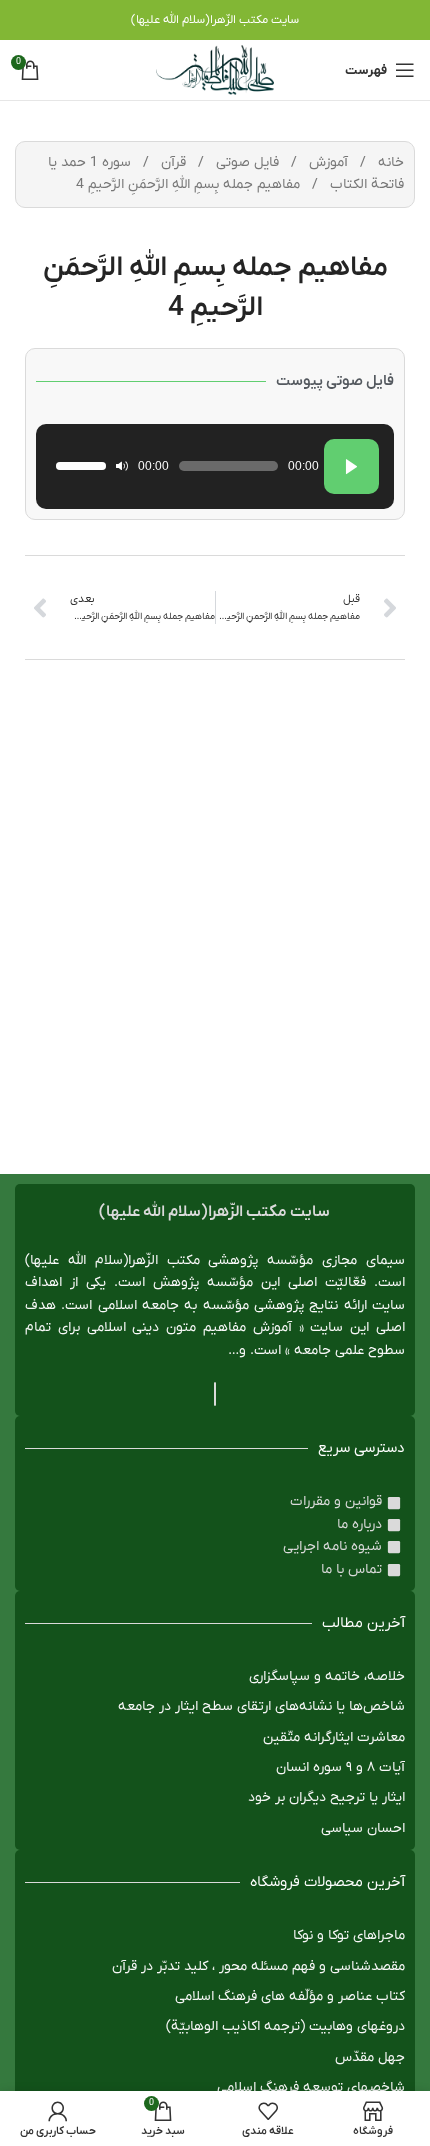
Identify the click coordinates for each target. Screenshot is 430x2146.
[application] (215, 466)
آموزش (326, 162)
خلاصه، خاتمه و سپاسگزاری (327, 1676)
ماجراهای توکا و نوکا (349, 1935)
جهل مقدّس (370, 2057)
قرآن (171, 162)
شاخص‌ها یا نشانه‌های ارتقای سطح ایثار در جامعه (261, 1706)
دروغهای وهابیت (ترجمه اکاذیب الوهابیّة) (285, 2026)
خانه (389, 162)
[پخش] (351, 466)
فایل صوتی (245, 162)
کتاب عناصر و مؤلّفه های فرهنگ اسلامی (290, 1996)
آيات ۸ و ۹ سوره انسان (340, 1767)
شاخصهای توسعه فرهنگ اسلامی (311, 2087)
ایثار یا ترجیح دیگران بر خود (326, 1797)
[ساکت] (122, 466)
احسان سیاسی (363, 1828)
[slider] (81, 466)
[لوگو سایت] (215, 69)
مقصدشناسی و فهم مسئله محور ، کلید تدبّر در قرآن (258, 1966)
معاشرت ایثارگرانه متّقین (334, 1737)
